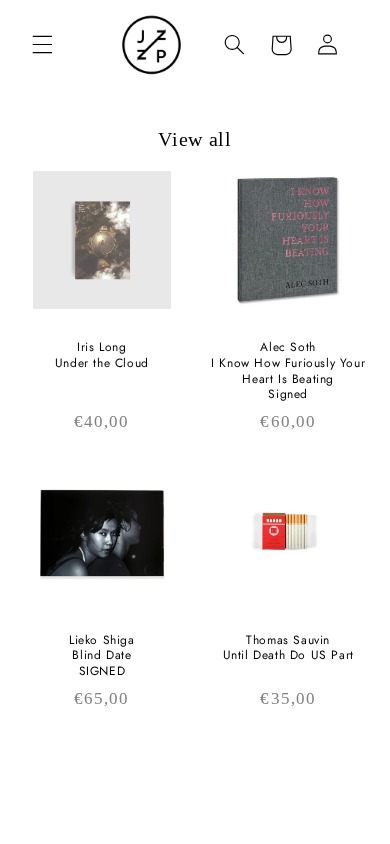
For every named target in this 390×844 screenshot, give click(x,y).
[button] (42, 45)
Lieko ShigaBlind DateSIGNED (102, 656)
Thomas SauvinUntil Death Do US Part (288, 648)
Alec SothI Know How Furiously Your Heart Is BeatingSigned (288, 371)
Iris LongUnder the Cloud (102, 355)
